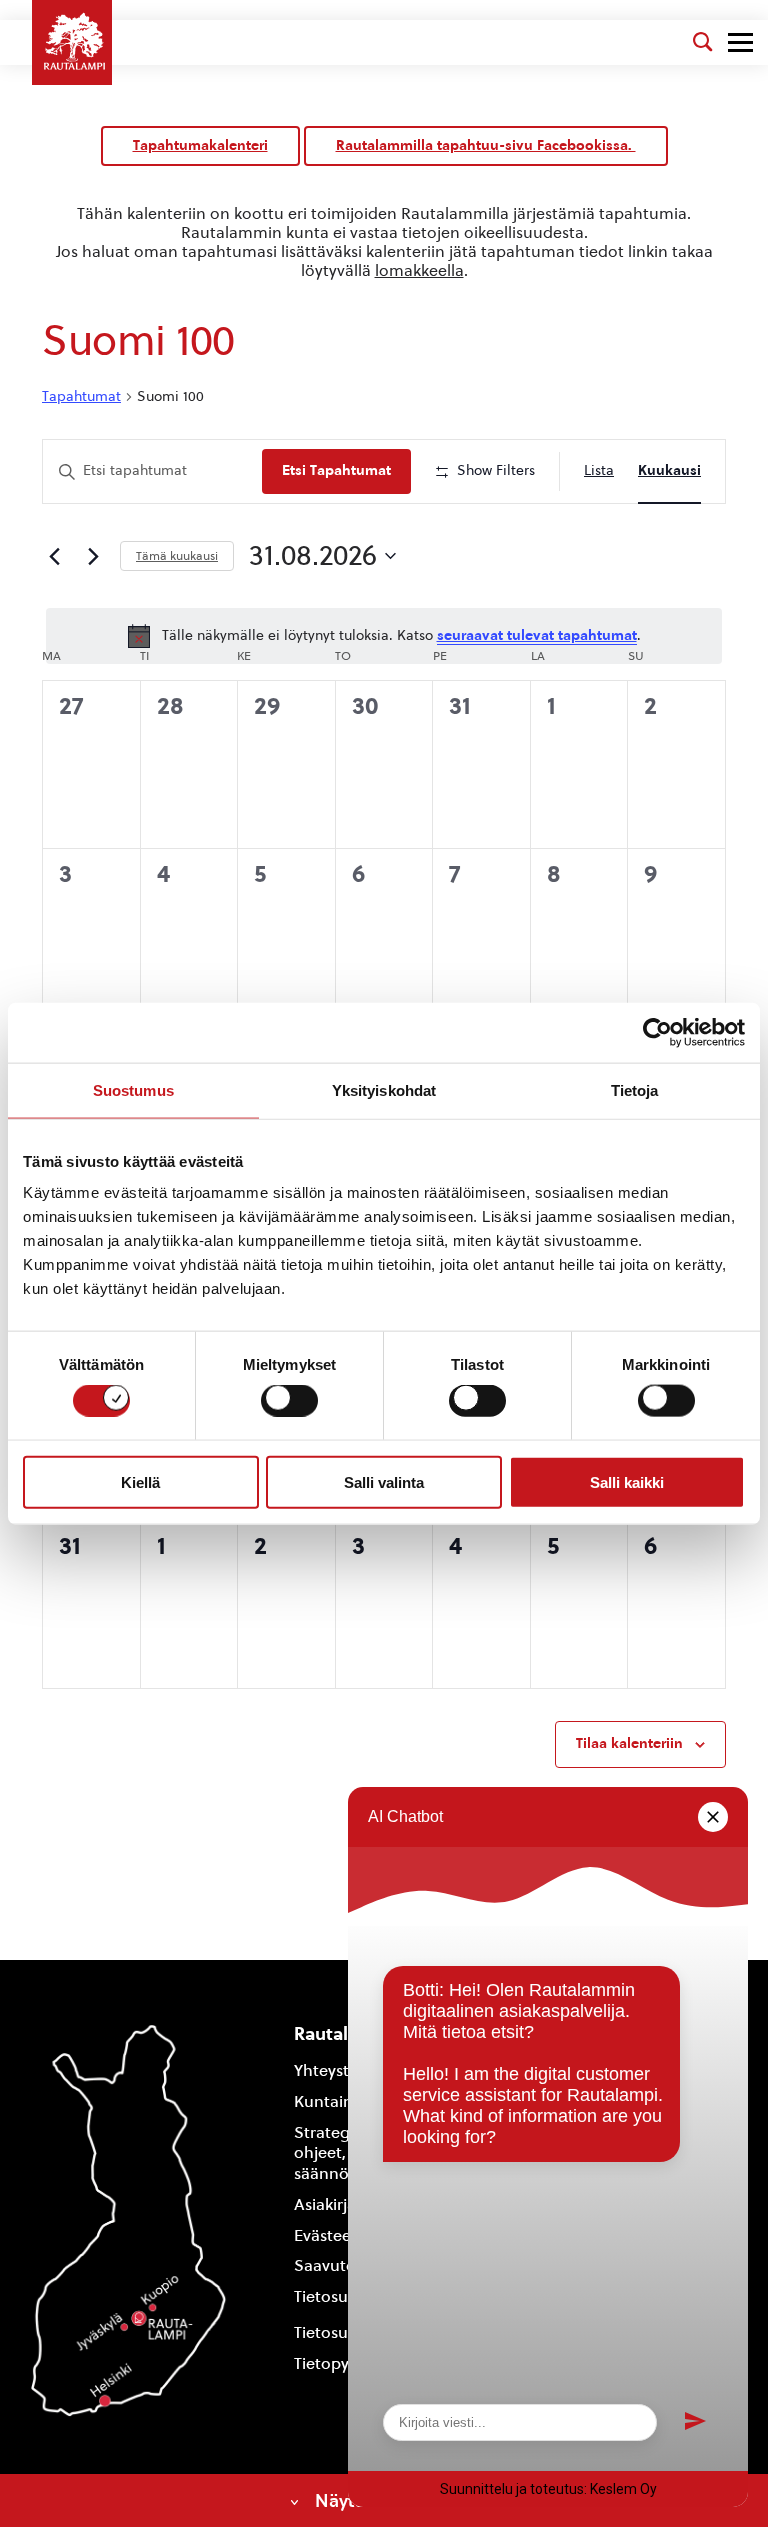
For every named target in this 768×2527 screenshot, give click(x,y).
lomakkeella (419, 270)
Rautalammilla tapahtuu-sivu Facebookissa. (486, 145)
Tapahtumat (81, 396)
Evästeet (325, 2235)
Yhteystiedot (341, 2070)
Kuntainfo (331, 2101)
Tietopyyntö (338, 2363)
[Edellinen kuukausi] (54, 556)
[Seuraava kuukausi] (93, 556)
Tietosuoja (332, 2296)
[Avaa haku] (703, 42)
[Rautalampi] (72, 42)
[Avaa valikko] (740, 42)
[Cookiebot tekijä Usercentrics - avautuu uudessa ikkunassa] (657, 1032)
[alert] (384, 636)
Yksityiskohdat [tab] (384, 1089)
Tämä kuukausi (177, 556)
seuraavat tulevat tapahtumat (537, 635)
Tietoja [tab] (635, 1089)
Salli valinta (384, 1481)
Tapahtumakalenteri (200, 145)
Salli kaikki (627, 1481)
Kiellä (140, 1481)
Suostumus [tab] (133, 1089)
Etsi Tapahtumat (336, 470)
